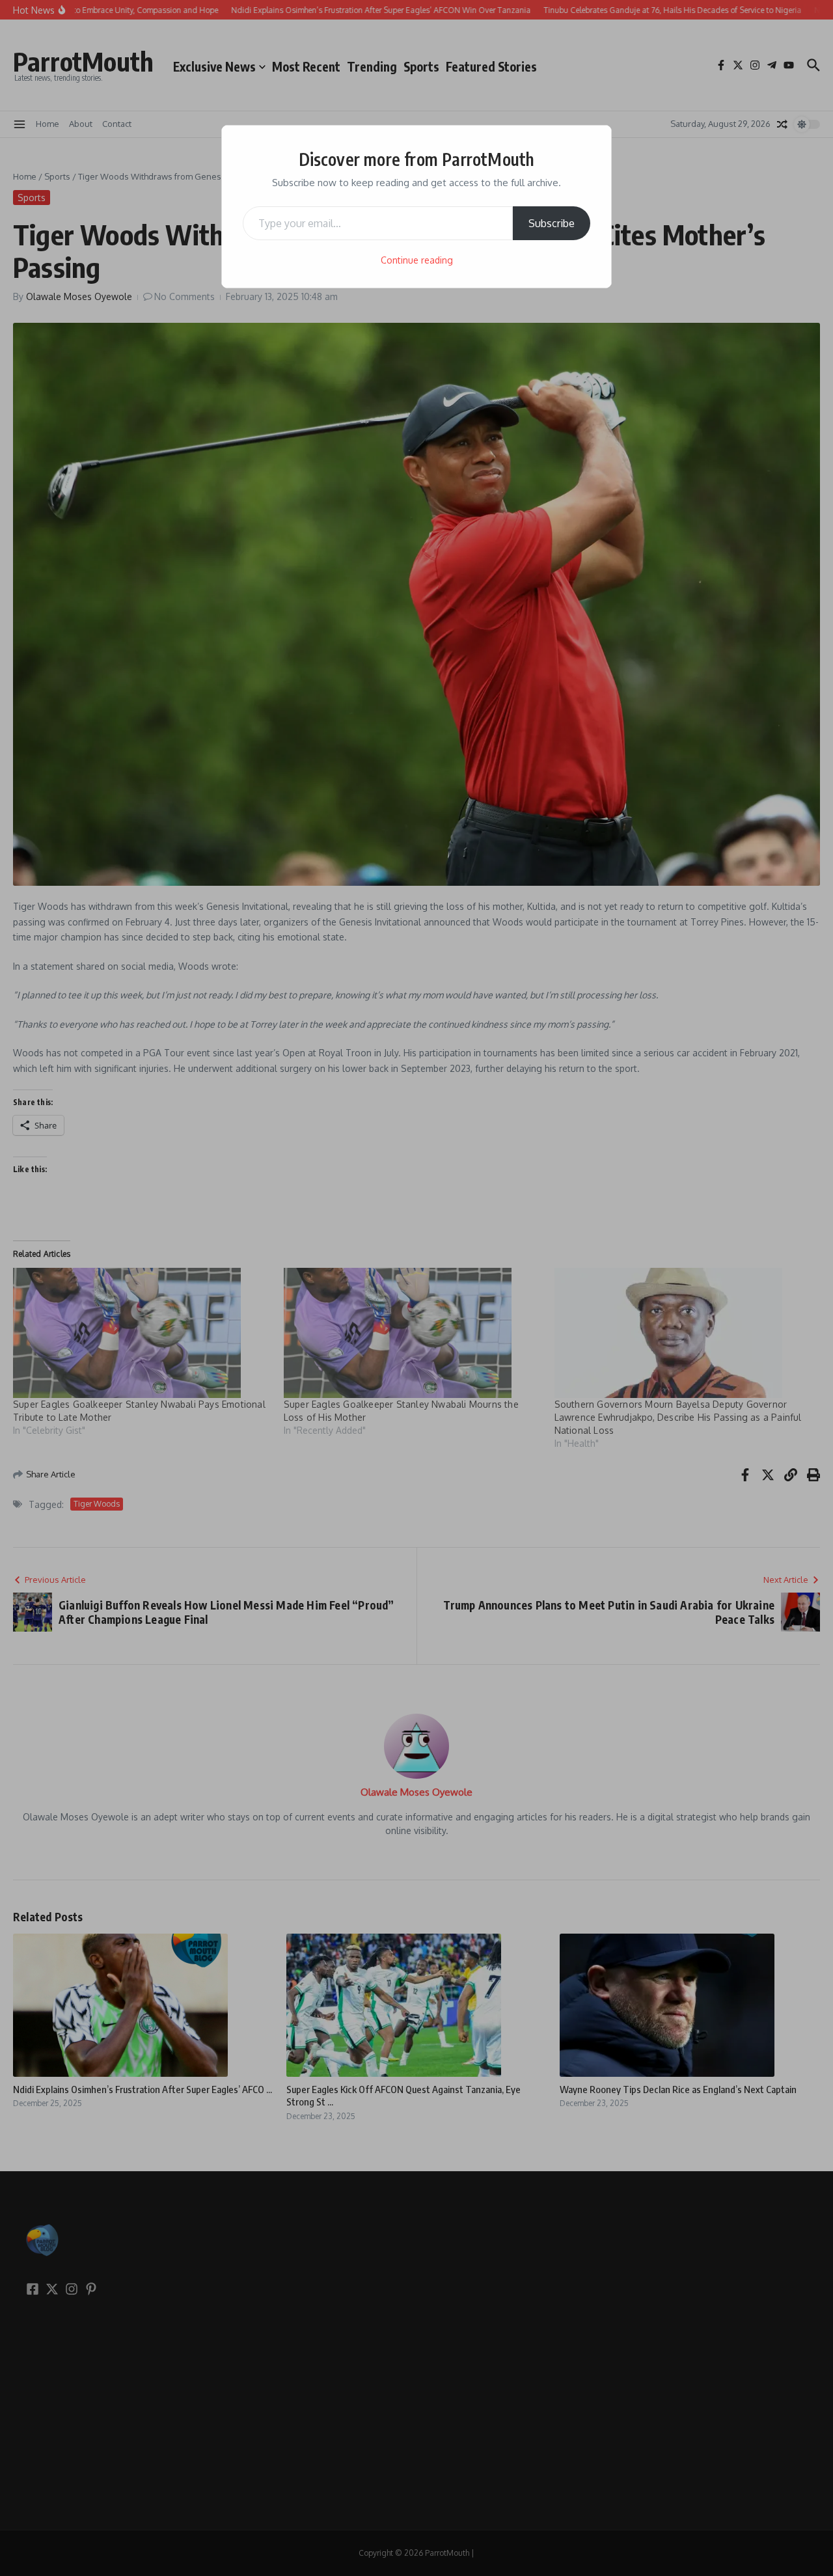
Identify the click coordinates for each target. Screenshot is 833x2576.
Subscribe (552, 223)
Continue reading (417, 260)
